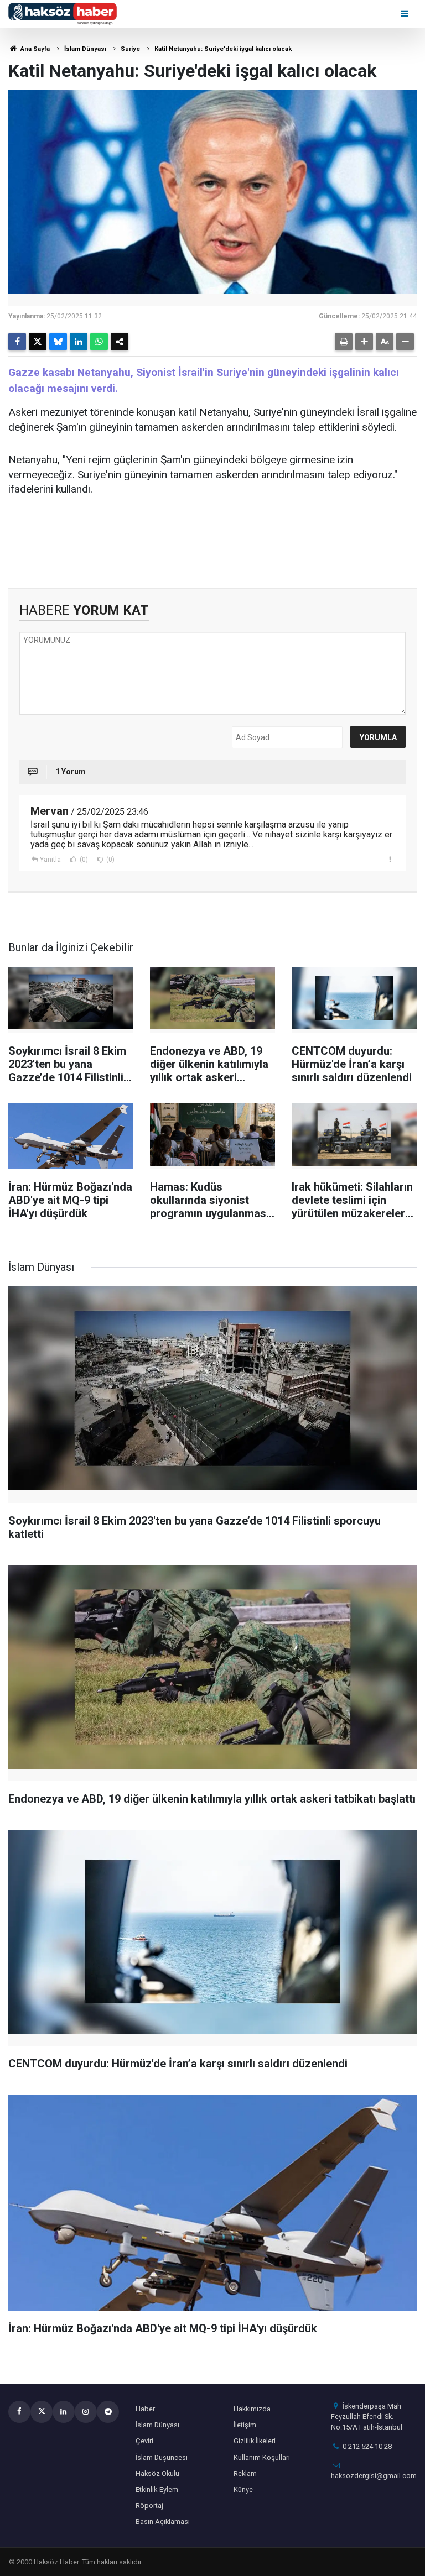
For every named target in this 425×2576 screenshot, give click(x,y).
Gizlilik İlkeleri (255, 2441)
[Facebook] (17, 342)
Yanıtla (50, 860)
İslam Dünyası (85, 49)
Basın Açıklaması (163, 2522)
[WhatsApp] (99, 342)
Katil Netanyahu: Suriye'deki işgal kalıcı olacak (223, 49)
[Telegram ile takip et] (108, 2412)
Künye (243, 2489)
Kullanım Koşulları (262, 2457)
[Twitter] (38, 342)
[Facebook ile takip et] (19, 2412)
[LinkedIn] (79, 342)
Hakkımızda (252, 2409)
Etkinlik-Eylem (157, 2489)
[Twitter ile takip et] (42, 2412)
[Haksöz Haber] (63, 13)
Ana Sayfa (34, 49)
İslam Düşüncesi (162, 2457)
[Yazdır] (344, 342)
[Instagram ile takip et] (86, 2412)
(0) (83, 860)
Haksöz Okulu (157, 2473)
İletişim (245, 2425)
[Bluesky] (58, 342)
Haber (145, 2409)
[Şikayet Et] (390, 859)
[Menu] (405, 14)
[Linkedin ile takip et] (64, 2412)
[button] (364, 342)
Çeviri (144, 2441)
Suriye (130, 49)
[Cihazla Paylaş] (120, 342)
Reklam (245, 2473)
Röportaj (149, 2506)
